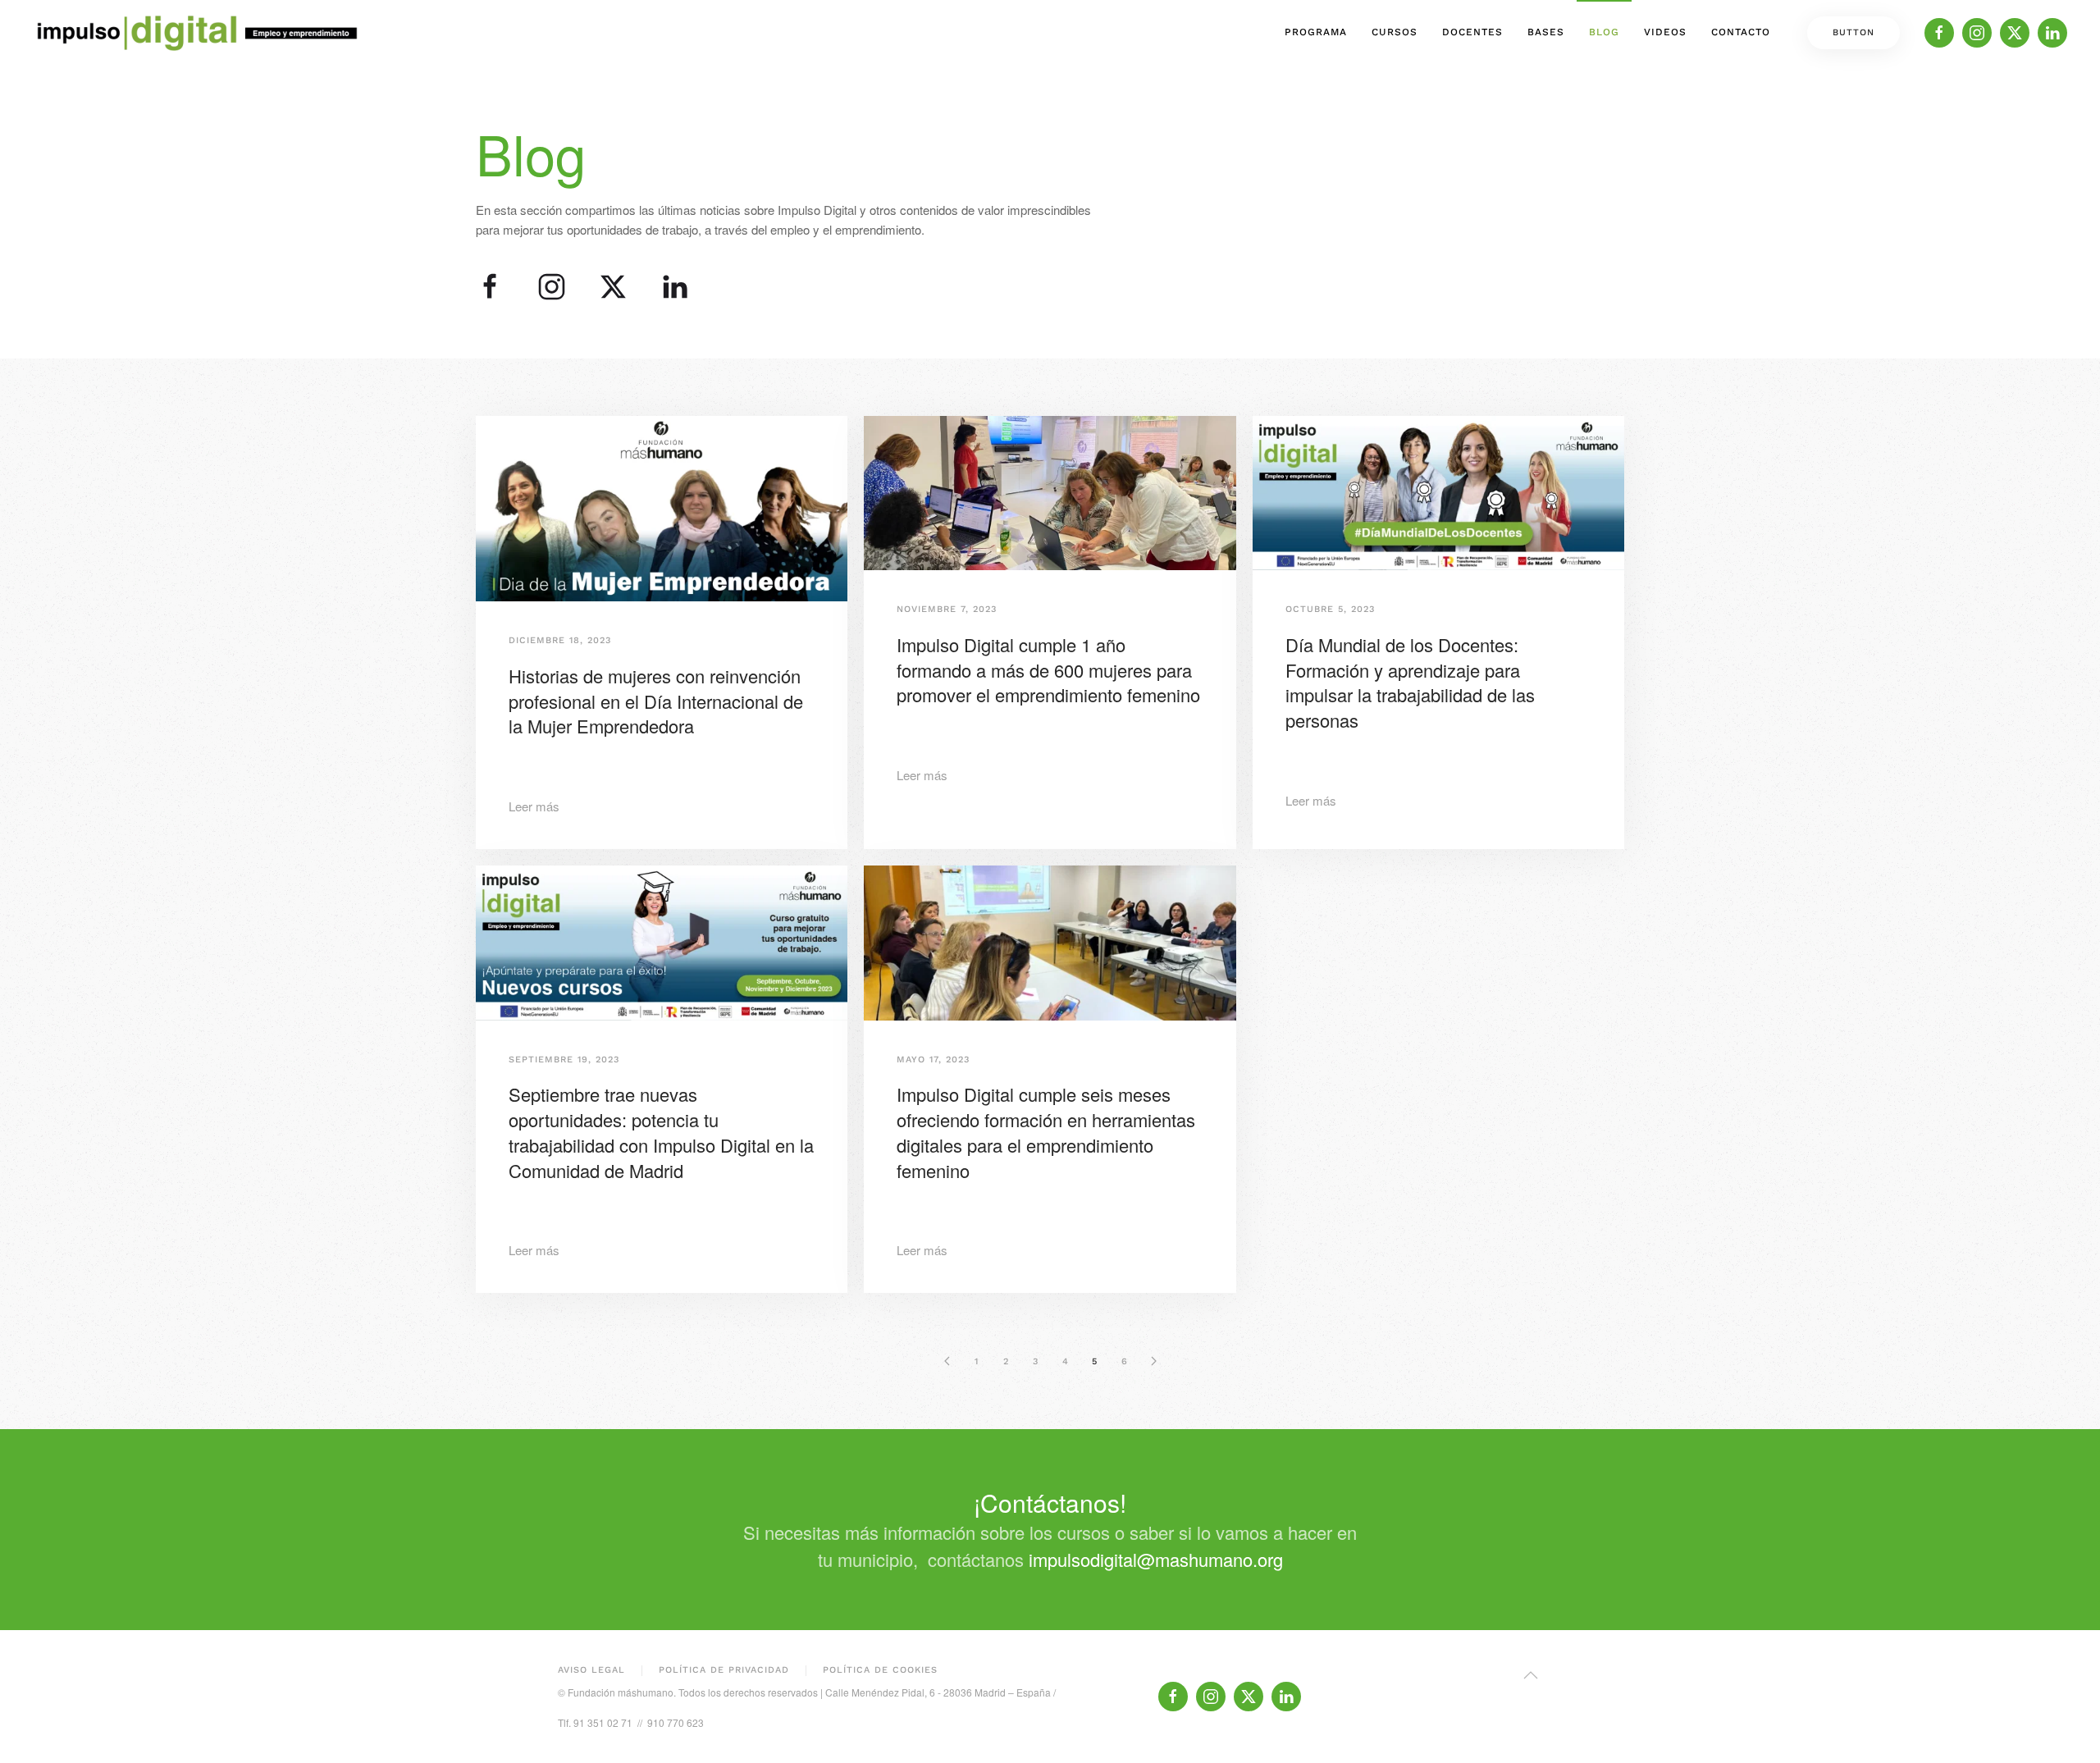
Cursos (1395, 32)
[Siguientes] (1153, 1361)
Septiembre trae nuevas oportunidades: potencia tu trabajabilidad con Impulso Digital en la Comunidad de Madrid (661, 1132)
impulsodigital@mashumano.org (1156, 1559)
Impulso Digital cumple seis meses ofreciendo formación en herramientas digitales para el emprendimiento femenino (1046, 1132)
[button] (1531, 1675)
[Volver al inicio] (197, 33)
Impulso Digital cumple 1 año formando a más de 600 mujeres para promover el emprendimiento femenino (1048, 670)
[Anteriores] (947, 1361)
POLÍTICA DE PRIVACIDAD (724, 1670)
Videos (1665, 32)
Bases (1546, 32)
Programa (1316, 32)
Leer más (534, 806)
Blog (1604, 32)
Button (1853, 32)
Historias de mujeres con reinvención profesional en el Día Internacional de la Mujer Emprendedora (656, 701)
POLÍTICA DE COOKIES (880, 1670)
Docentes (1472, 32)
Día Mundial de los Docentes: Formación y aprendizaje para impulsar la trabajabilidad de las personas (1410, 682)
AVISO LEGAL (591, 1670)
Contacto (1741, 32)
